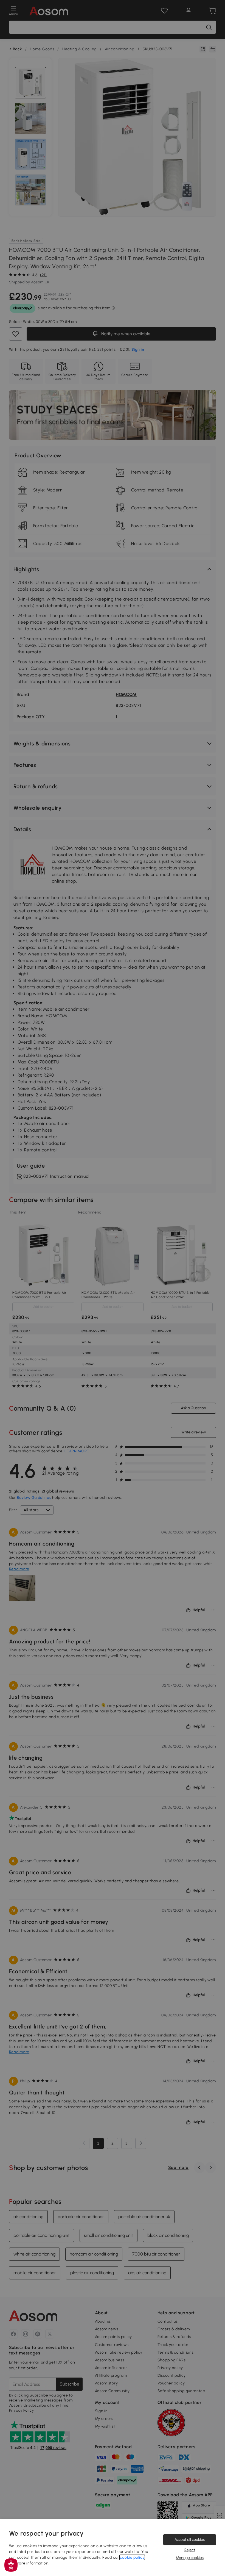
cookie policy (132, 2557)
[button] (11, 2565)
